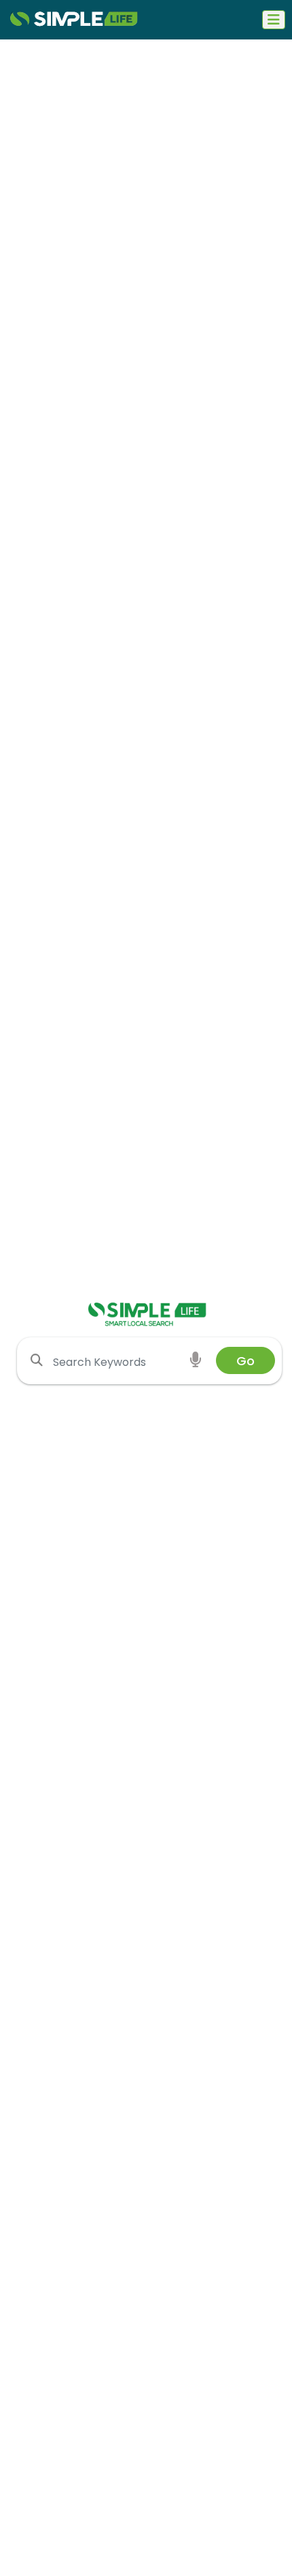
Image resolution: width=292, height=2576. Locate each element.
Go (245, 1361)
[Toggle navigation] (274, 20)
